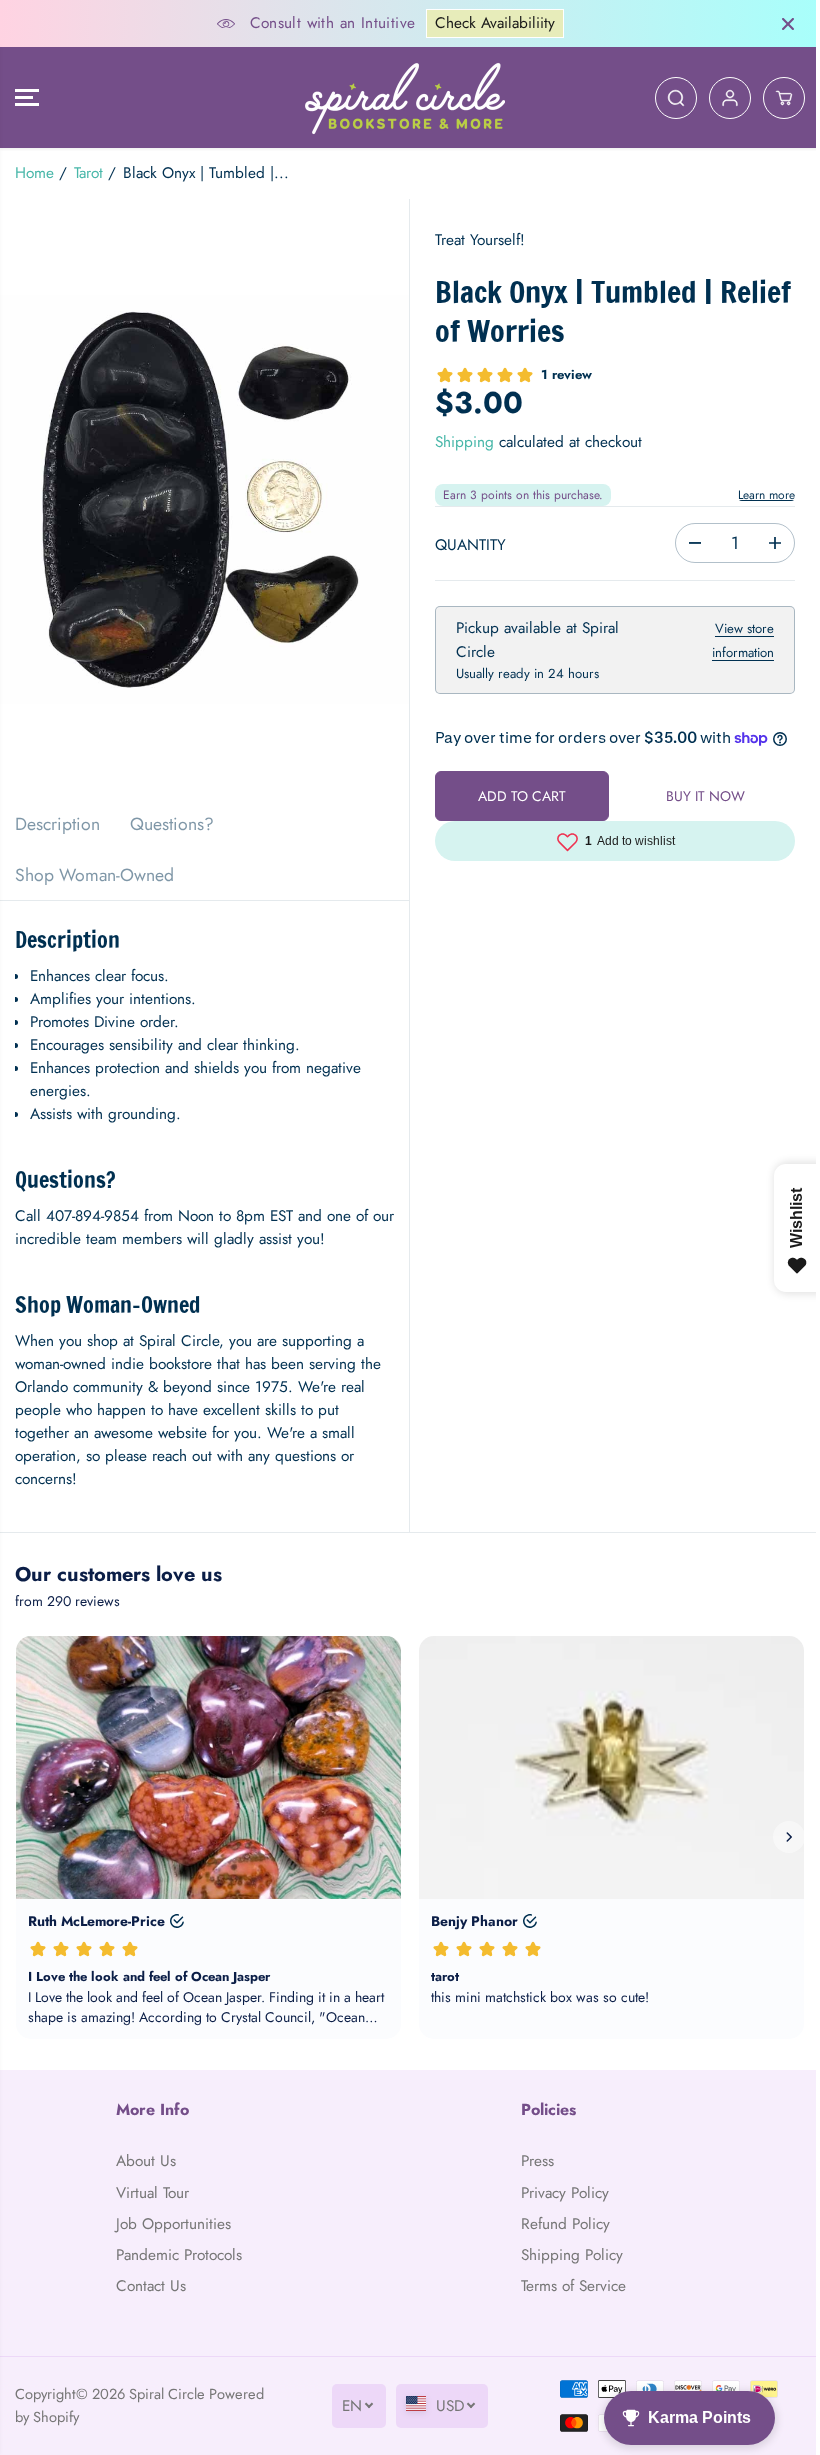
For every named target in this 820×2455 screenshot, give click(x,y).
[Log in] (720, 98)
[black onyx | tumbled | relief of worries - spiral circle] (202, 499)
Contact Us (150, 2286)
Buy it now (697, 820)
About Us (145, 2161)
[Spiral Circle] (400, 97)
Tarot (88, 173)
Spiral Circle (167, 2393)
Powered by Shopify (76, 2416)
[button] (27, 97)
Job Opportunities (172, 2224)
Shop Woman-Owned (94, 875)
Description (57, 824)
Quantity (465, 545)
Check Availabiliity (490, 23)
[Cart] (774, 98)
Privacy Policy (559, 2193)
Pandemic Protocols (178, 2255)
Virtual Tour (151, 2193)
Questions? (172, 824)
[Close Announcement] (778, 24)
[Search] (666, 98)
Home (34, 173)
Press (531, 2161)
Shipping (459, 442)
